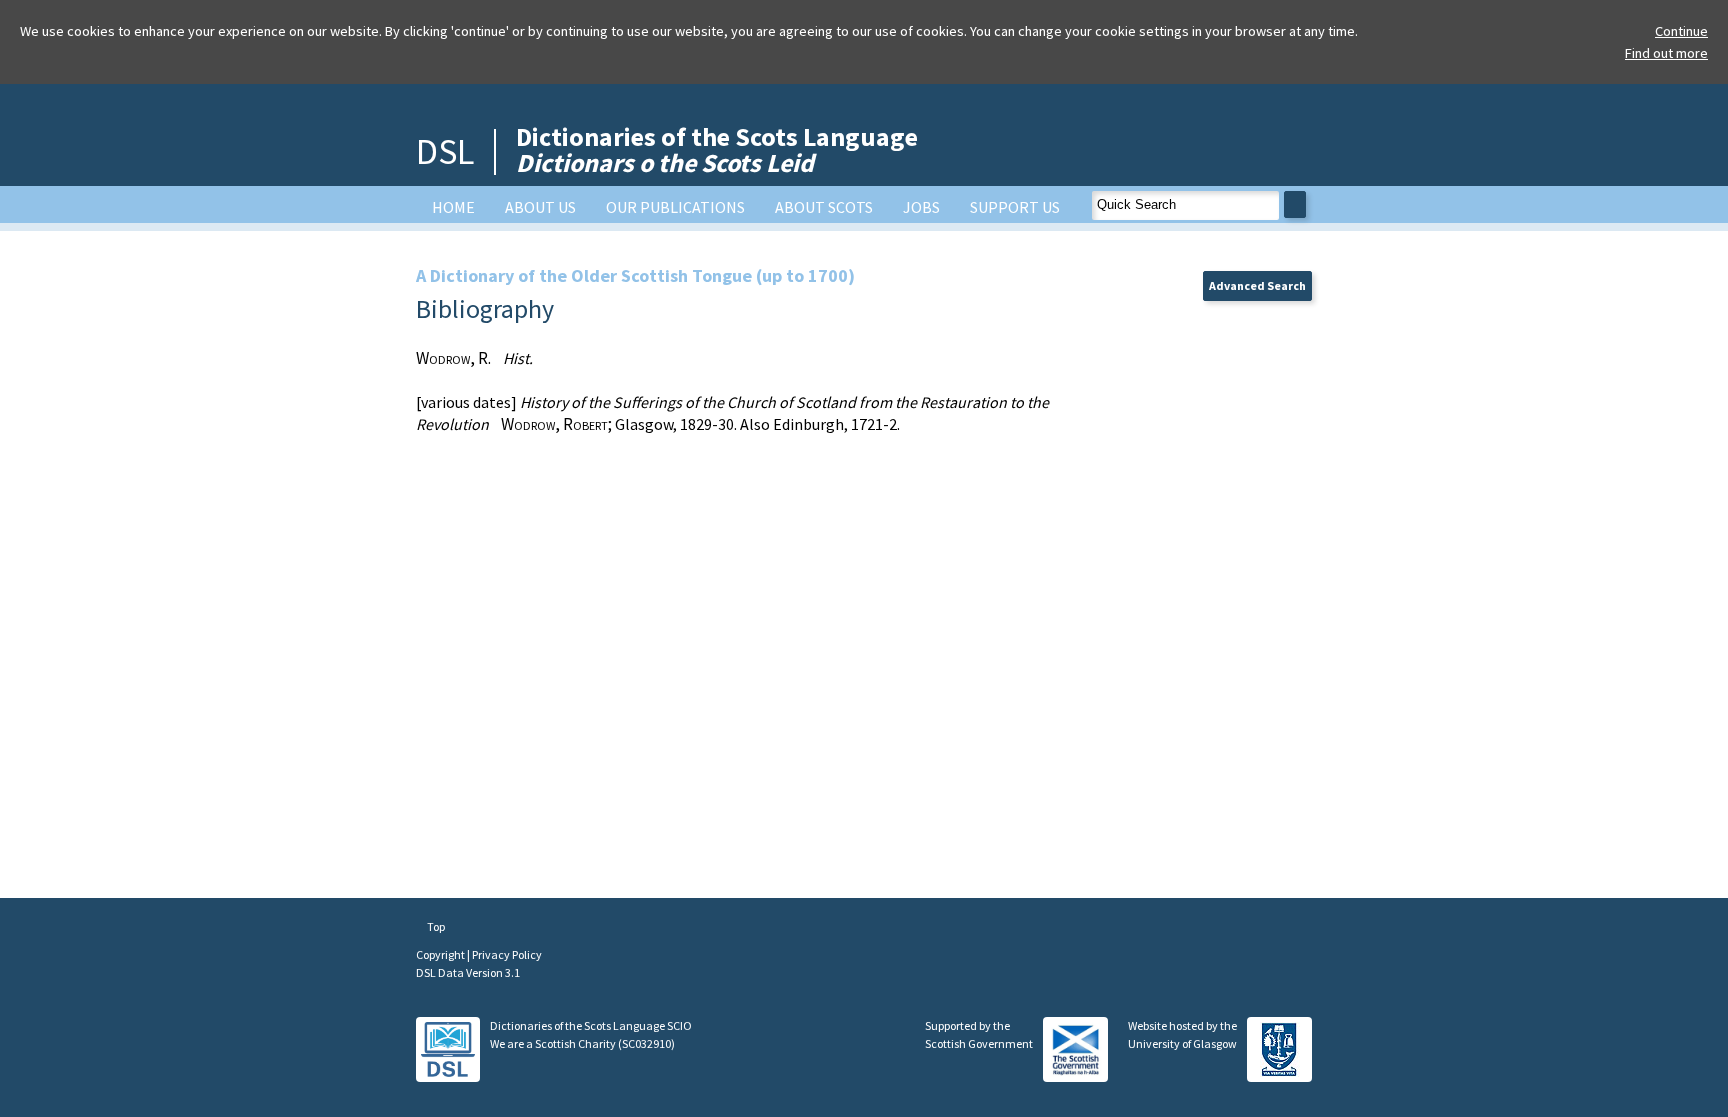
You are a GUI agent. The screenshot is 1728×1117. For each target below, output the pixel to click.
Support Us (1015, 207)
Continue (1681, 31)
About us (540, 207)
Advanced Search (1257, 285)
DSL (445, 151)
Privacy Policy (507, 954)
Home (453, 207)
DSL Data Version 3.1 (468, 972)
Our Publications (675, 207)
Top (435, 926)
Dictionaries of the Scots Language (717, 149)
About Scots (824, 207)
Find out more (1666, 53)
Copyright (441, 954)
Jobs (921, 207)
